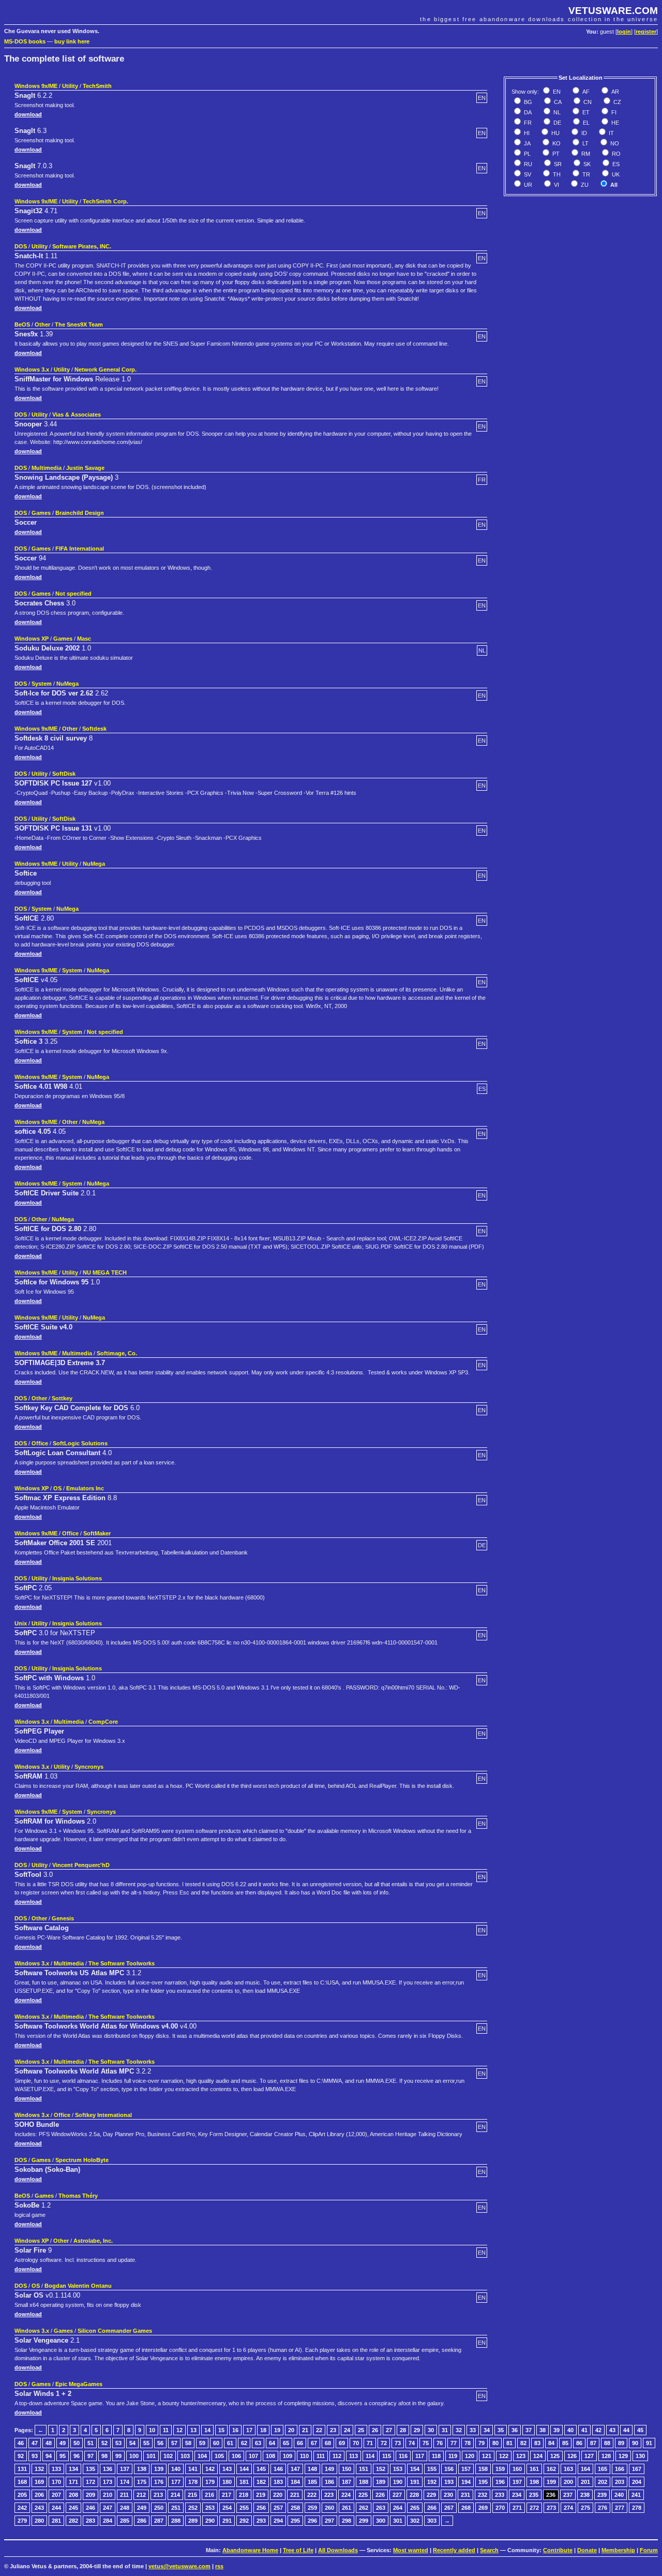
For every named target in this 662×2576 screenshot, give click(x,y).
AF (585, 92)
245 (73, 2508)
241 (636, 2495)
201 (585, 2482)
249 (142, 2508)
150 (347, 2469)
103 (185, 2456)
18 (263, 2430)
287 (159, 2521)
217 (227, 2495)
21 (305, 2430)
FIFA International (80, 549)
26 (375, 2430)
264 (398, 2508)
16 (235, 2430)
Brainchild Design (80, 513)
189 (381, 2482)
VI (556, 185)
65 (286, 2443)
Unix (21, 1623)
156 (449, 2469)
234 (517, 2495)
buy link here (72, 41)
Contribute (558, 2550)
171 (73, 2482)
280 (39, 2521)
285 (125, 2521)
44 (626, 2430)
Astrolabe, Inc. (93, 2241)
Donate (587, 2550)
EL (585, 123)
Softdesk (94, 729)
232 (483, 2495)
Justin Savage (85, 468)
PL (526, 154)
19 (277, 2430)
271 (517, 2508)
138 (142, 2469)
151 (364, 2469)
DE (556, 123)
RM (585, 154)
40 (570, 2430)
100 (134, 2456)
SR (557, 164)
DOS (21, 246)
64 (272, 2443)
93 (35, 2456)
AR (614, 92)
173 (108, 2482)
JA (526, 143)
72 (384, 2443)
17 (249, 2430)
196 (500, 2482)
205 (22, 2495)
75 (426, 2443)
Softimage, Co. (117, 1353)
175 (142, 2482)
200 (568, 2482)
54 (132, 2443)
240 (619, 2495)
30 (431, 2430)
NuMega (67, 684)
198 (534, 2482)
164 (585, 2469)
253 (210, 2508)
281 (56, 2521)
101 (151, 2456)
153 (398, 2469)
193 (449, 2482)
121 (487, 2456)
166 (620, 2469)
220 (278, 2495)
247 (108, 2508)
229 (431, 2495)
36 (515, 2430)
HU (555, 133)
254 (227, 2508)
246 (91, 2508)
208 (73, 2495)
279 (22, 2521)
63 (258, 2443)
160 (517, 2469)
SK (586, 164)
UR (527, 185)
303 (432, 2521)
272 (534, 2508)
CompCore (103, 1722)
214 (175, 2495)
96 (77, 2456)
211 (124, 2495)
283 (91, 2521)
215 (192, 2495)
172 (91, 2482)
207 (56, 2495)
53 (118, 2443)
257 (278, 2508)
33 (473, 2430)
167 (637, 2469)
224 (346, 2495)
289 (193, 2521)
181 (244, 2482)
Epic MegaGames (79, 2384)
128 (606, 2456)
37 (529, 2430)
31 (445, 2430)
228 (414, 2495)
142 (210, 2469)
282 (73, 2521)
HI (526, 133)
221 (295, 2495)
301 (398, 2521)
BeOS (22, 324)
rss (219, 2566)
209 (91, 2495)
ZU (584, 185)
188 (364, 2482)
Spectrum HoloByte (82, 2160)
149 (329, 2469)
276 (603, 2508)
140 (176, 2469)
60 (216, 2443)
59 (202, 2443)
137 (125, 2469)
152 (381, 2469)
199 (551, 2482)
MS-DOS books (25, 41)
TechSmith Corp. (106, 201)
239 (602, 2495)
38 (543, 2430)
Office (40, 1443)
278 (637, 2508)
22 (319, 2430)
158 (483, 2469)
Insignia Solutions (77, 1578)
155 (432, 2469)
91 (649, 2443)
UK (615, 174)
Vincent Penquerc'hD (81, 1865)
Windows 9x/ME (36, 86)
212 (141, 2495)
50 (77, 2443)
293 (261, 2521)
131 (22, 2469)
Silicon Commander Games (115, 2331)
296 (312, 2521)
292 (244, 2521)
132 (39, 2469)
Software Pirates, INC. (82, 246)
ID (583, 133)
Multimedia (47, 468)
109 (288, 2456)
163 (568, 2469)
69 (342, 2443)
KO (556, 143)
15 (221, 2430)
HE (614, 123)
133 (56, 2469)
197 (517, 2482)
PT (555, 154)
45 (640, 2430)
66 (300, 2443)
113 (353, 2456)
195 (483, 2482)
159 (500, 2469)
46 (21, 2443)
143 (227, 2469)
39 (556, 2430)
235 (534, 2495)
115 (387, 2456)
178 (193, 2482)
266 (432, 2508)
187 (347, 2482)
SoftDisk (64, 774)
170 (56, 2482)
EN (556, 92)
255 (244, 2508)
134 (73, 2469)
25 (361, 2430)
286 (142, 2521)
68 (328, 2443)
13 (193, 2430)
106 (236, 2456)
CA (557, 102)
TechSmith (97, 86)
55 (146, 2443)
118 (436, 2456)
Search (489, 2550)
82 (523, 2443)
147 (295, 2469)
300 (381, 2521)
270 (500, 2508)
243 (39, 2508)
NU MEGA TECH (105, 1272)
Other (42, 324)
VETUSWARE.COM (613, 11)
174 (125, 2482)
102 (168, 2456)
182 (261, 2482)
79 (482, 2443)
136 (108, 2469)
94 (49, 2456)
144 (244, 2469)
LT (585, 143)
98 (104, 2456)
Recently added (454, 2550)
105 (219, 2456)
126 (572, 2456)
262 (364, 2508)
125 (555, 2456)
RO (615, 154)
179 (210, 2482)
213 (158, 2495)
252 (193, 2508)
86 (579, 2443)
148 (312, 2469)
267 (449, 2508)
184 (295, 2482)
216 (209, 2495)
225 (363, 2495)
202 (603, 2482)
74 (412, 2443)
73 (398, 2443)
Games (41, 513)
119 (453, 2456)
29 (417, 2430)
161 (534, 2469)
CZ (616, 102)
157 (466, 2469)
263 (381, 2508)
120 (470, 2456)
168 (22, 2482)
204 (637, 2482)
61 (230, 2443)
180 (227, 2482)
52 (104, 2443)
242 (22, 2508)
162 (551, 2469)
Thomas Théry (78, 2196)
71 (370, 2443)
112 (337, 2456)
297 (329, 2521)
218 (244, 2495)
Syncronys (89, 1767)
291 (227, 2521)
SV (527, 174)
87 (593, 2443)
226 (380, 2495)
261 (347, 2508)
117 (420, 2456)
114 (370, 2456)
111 (321, 2456)
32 (459, 2430)
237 (568, 2495)
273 (551, 2508)
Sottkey (62, 1398)
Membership (618, 2550)
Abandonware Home (250, 2550)
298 (347, 2521)
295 (295, 2521)
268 (466, 2508)
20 (291, 2430)
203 (620, 2482)
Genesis (63, 1918)
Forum (649, 2550)
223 (329, 2495)
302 (415, 2521)
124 (538, 2456)
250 (159, 2508)
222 (312, 2495)
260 (329, 2508)
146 (278, 2469)
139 (159, 2469)
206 (39, 2495)
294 (278, 2521)
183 (278, 2482)
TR (585, 174)
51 (91, 2443)
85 (565, 2443)
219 (261, 2495)
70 (356, 2443)
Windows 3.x (32, 369)
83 (537, 2443)
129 (623, 2456)
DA (527, 112)
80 (495, 2443)
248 (125, 2508)
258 (295, 2508)
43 (612, 2430)
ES (615, 164)
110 (304, 2456)
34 (487, 2430)
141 (193, 2469)
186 (329, 2482)
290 (210, 2521)
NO (614, 143)
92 (21, 2456)
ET (585, 112)
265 (415, 2508)
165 (603, 2469)
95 (63, 2456)
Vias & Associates (77, 414)
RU (527, 164)
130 (640, 2456)
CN (587, 102)
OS (57, 1488)
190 (398, 2482)
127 (589, 2456)
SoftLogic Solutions (80, 1443)
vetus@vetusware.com (179, 2566)
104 (202, 2456)
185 (312, 2482)
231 (465, 2495)
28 (403, 2430)
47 (35, 2443)
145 (261, 2469)
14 (207, 2430)
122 (504, 2456)
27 (389, 2430)
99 (118, 2456)
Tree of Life (298, 2550)
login (624, 32)
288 (176, 2521)
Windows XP (32, 639)
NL (556, 112)
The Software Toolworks (122, 1963)
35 (501, 2430)
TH (556, 174)
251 (176, 2508)
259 (312, 2508)
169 (39, 2482)
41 (584, 2430)
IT (611, 133)
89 (621, 2443)
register (646, 32)
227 (397, 2495)
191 (415, 2482)
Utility (70, 86)
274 (568, 2508)
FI (613, 112)
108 (270, 2456)
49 (63, 2443)
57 (174, 2443)
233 (500, 2495)
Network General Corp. (106, 369)
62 (244, 2443)
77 (454, 2443)
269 (483, 2508)
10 (152, 2430)
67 (314, 2443)
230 (448, 2495)
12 (179, 2430)
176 (159, 2482)
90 (635, 2443)
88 (607, 2443)
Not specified (73, 594)
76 (440, 2443)
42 (598, 2430)
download (28, 114)
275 (585, 2508)
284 (108, 2521)
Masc (84, 639)
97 (91, 2456)
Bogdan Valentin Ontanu (78, 2286)
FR (527, 123)
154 (415, 2469)
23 (333, 2430)
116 (403, 2456)
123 (521, 2456)
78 (468, 2443)
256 (261, 2508)
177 (176, 2482)
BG (527, 102)
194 (466, 2482)
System (42, 684)
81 (509, 2443)
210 (108, 2495)
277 (620, 2508)
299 (364, 2521)
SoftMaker (97, 1533)
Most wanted (411, 2550)
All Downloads (338, 2550)
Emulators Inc (85, 1488)
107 (253, 2456)
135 (91, 2469)
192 (432, 2482)
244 (56, 2508)
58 (188, 2443)
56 (160, 2443)
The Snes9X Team (79, 324)
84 (551, 2443)
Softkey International (103, 2115)
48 (49, 2443)
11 (166, 2430)
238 (585, 2495)
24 (347, 2430)
